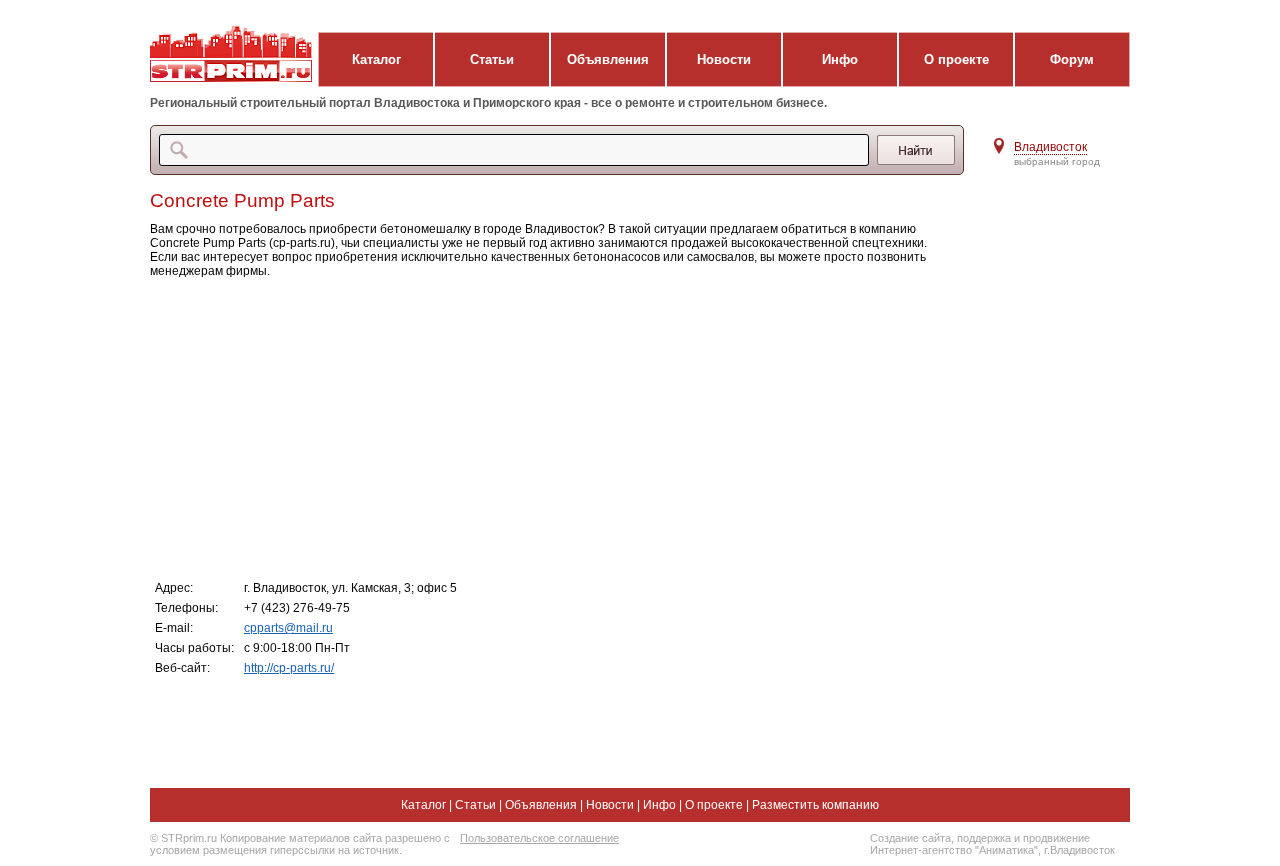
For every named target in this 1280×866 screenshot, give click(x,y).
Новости (724, 59)
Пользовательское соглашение (539, 838)
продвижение (1056, 838)
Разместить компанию (815, 805)
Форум (1072, 59)
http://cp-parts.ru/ (289, 668)
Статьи (492, 59)
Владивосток (1050, 147)
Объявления (608, 59)
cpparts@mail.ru (288, 628)
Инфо (840, 59)
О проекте (956, 59)
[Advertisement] (549, 428)
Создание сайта (910, 838)
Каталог (376, 59)
